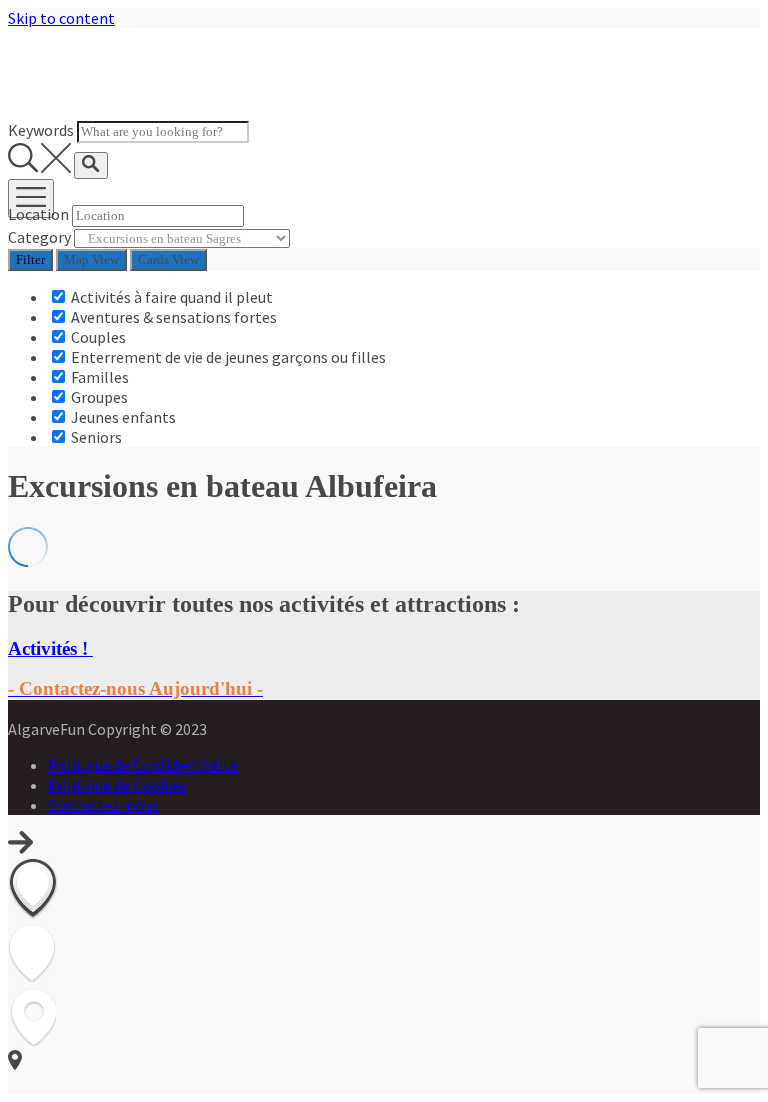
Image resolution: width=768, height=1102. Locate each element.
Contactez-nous (103, 805)
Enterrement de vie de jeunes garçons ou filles (227, 357)
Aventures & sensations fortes (172, 317)
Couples (97, 337)
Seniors (95, 437)
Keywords (41, 130)
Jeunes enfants (122, 417)
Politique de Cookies (117, 785)
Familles (98, 377)
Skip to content (61, 18)
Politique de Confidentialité (143, 765)
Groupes (98, 397)
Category (39, 237)
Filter (30, 259)
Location (38, 214)
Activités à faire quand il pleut (170, 297)
